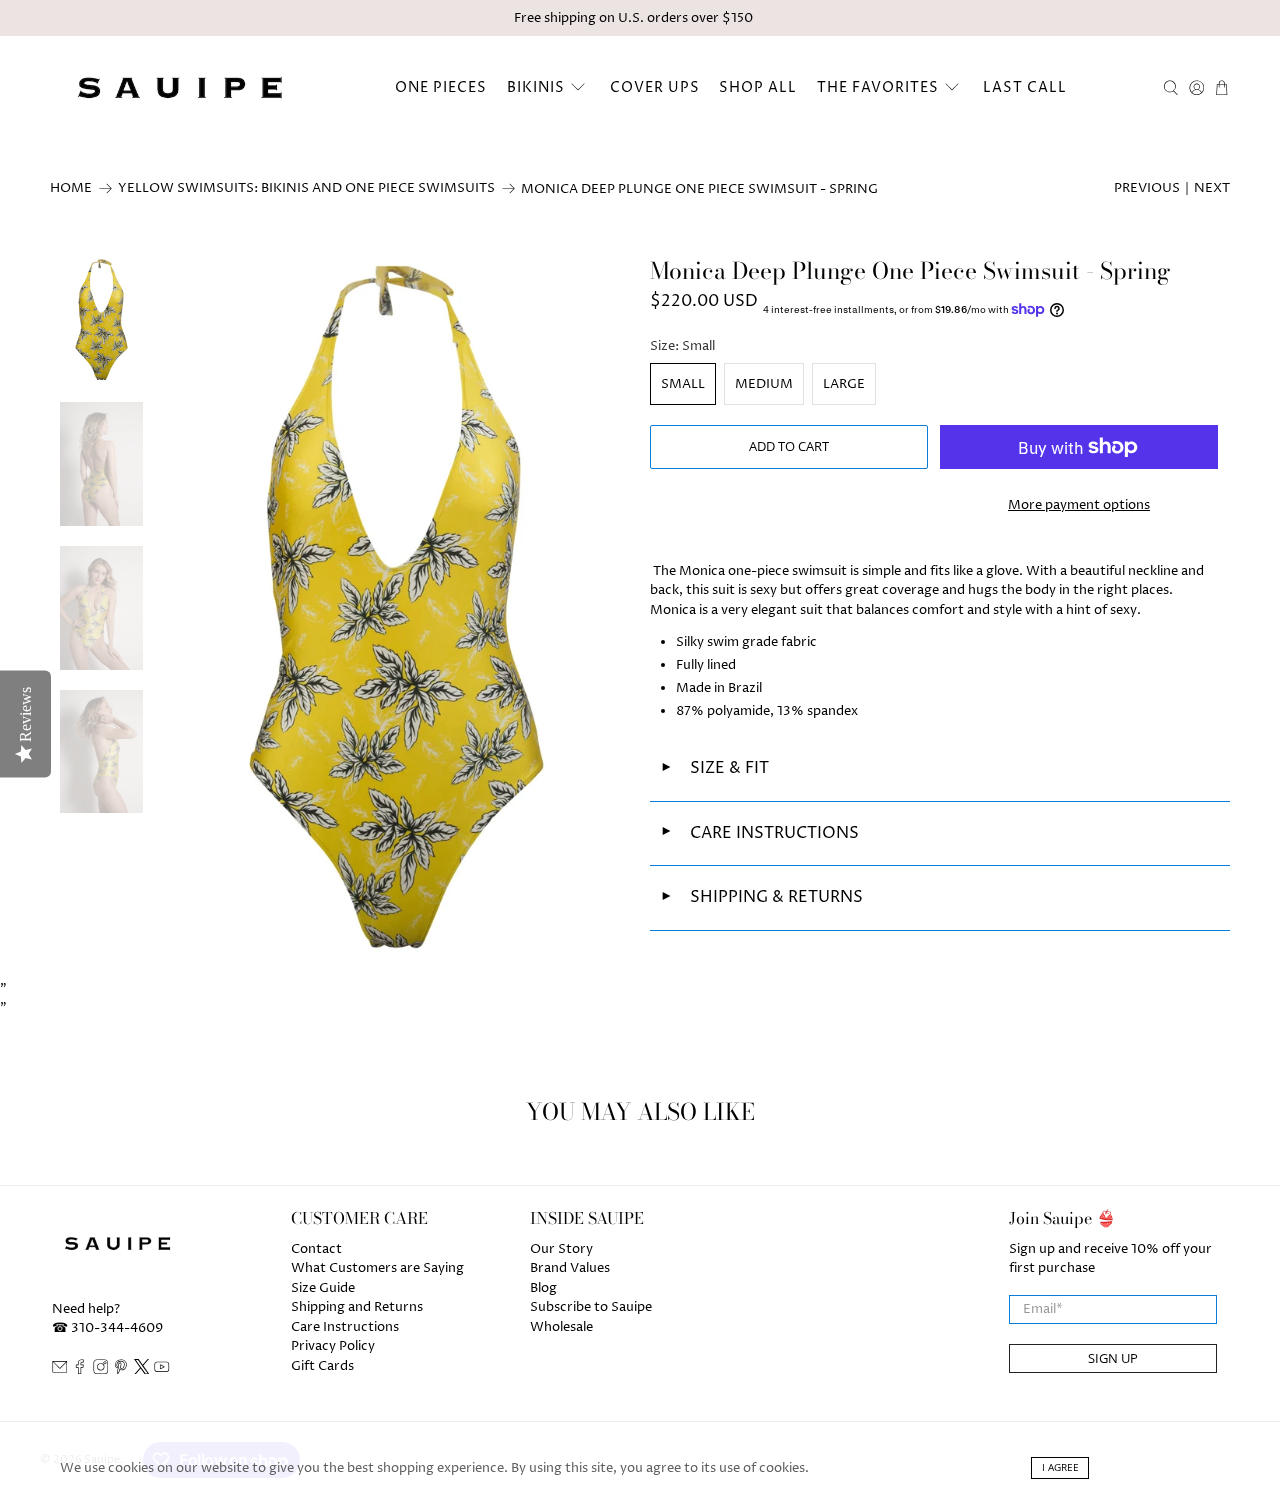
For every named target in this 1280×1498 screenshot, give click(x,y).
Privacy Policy (333, 1346)
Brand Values (570, 1268)
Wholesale (561, 1327)
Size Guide (323, 1288)
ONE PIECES (441, 87)
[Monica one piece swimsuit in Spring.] (397, 608)
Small (683, 384)
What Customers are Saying (377, 1268)
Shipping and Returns (357, 1307)
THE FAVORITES (878, 87)
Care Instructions (345, 1327)
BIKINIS (536, 87)
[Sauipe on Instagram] (101, 1370)
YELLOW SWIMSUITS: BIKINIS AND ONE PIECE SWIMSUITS (306, 188)
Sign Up (1113, 1358)
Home (71, 188)
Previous (1147, 188)
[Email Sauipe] (60, 1370)
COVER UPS (655, 87)
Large (844, 384)
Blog (543, 1288)
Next (1212, 188)
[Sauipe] (177, 87)
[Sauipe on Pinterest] (121, 1370)
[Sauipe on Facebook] (80, 1370)
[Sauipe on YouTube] (162, 1370)
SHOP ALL (758, 87)
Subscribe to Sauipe (591, 1307)
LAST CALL (1025, 87)
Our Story (561, 1249)
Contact (316, 1249)
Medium (764, 384)
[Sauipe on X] (142, 1370)
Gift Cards (322, 1366)
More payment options (1079, 505)
